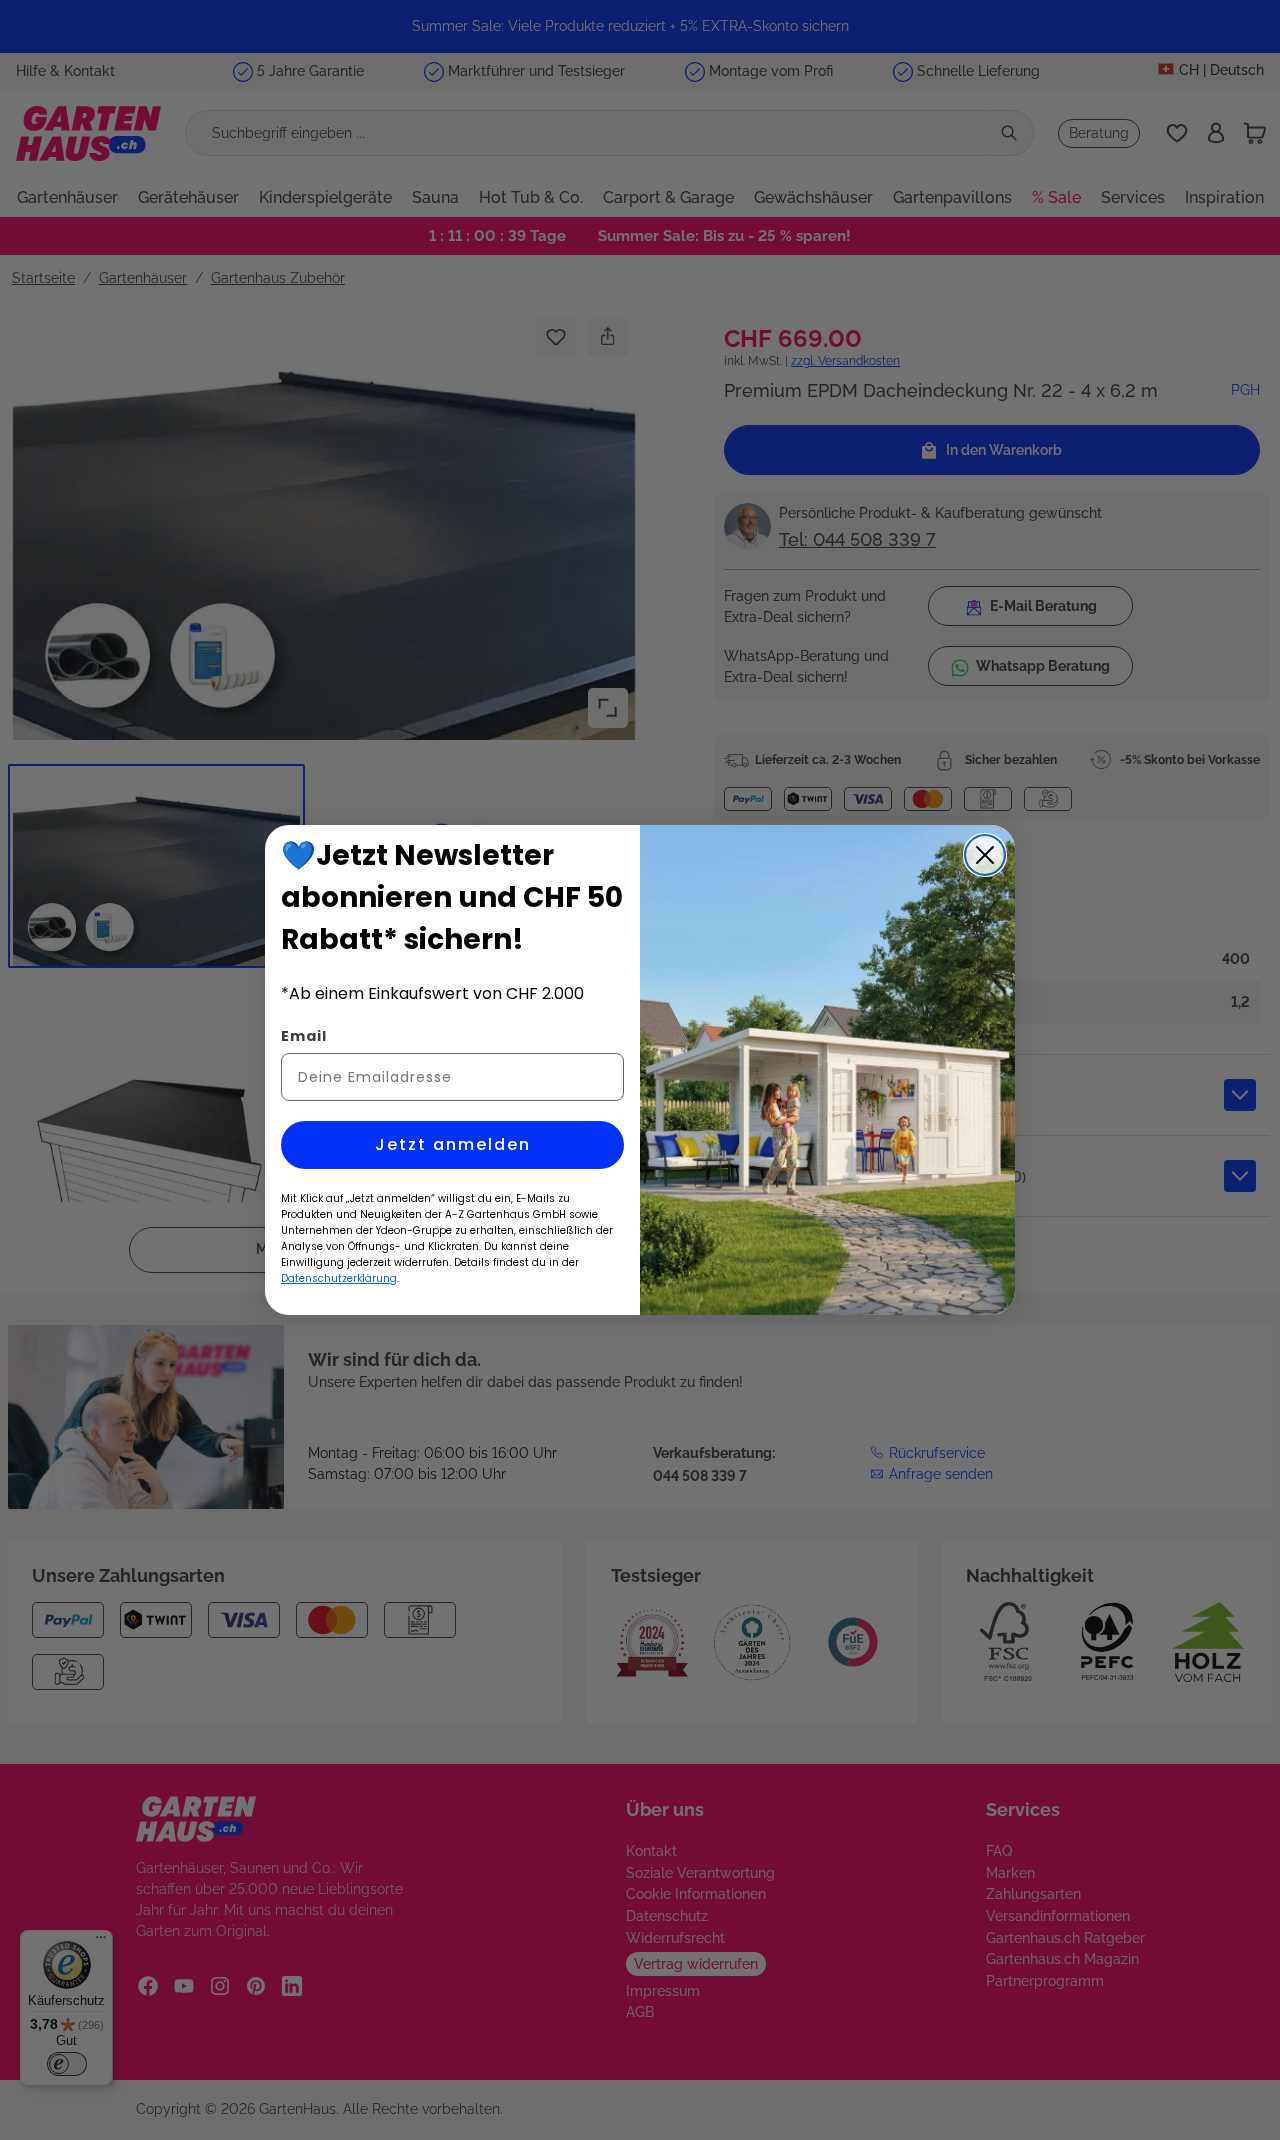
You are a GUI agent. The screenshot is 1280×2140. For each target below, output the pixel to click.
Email (304, 1036)
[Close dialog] (985, 855)
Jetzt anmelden (453, 1144)
